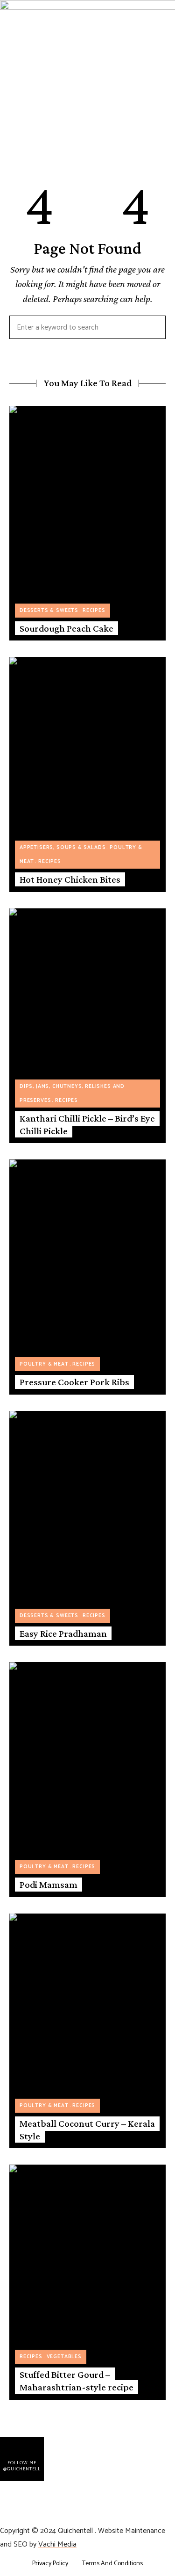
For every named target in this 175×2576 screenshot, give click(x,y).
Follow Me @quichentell (22, 2466)
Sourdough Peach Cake (66, 628)
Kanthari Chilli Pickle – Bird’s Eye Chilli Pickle (87, 1125)
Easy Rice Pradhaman (63, 1633)
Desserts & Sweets (49, 611)
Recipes (94, 611)
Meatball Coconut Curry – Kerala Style (87, 2130)
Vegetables (64, 2357)
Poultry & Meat (44, 1364)
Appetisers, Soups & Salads (63, 848)
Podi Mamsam (49, 1885)
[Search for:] (87, 328)
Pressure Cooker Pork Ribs (74, 1382)
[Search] (152, 327)
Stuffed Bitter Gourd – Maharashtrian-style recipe (77, 2381)
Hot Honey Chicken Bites (70, 879)
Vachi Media (57, 2544)
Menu (9, 138)
